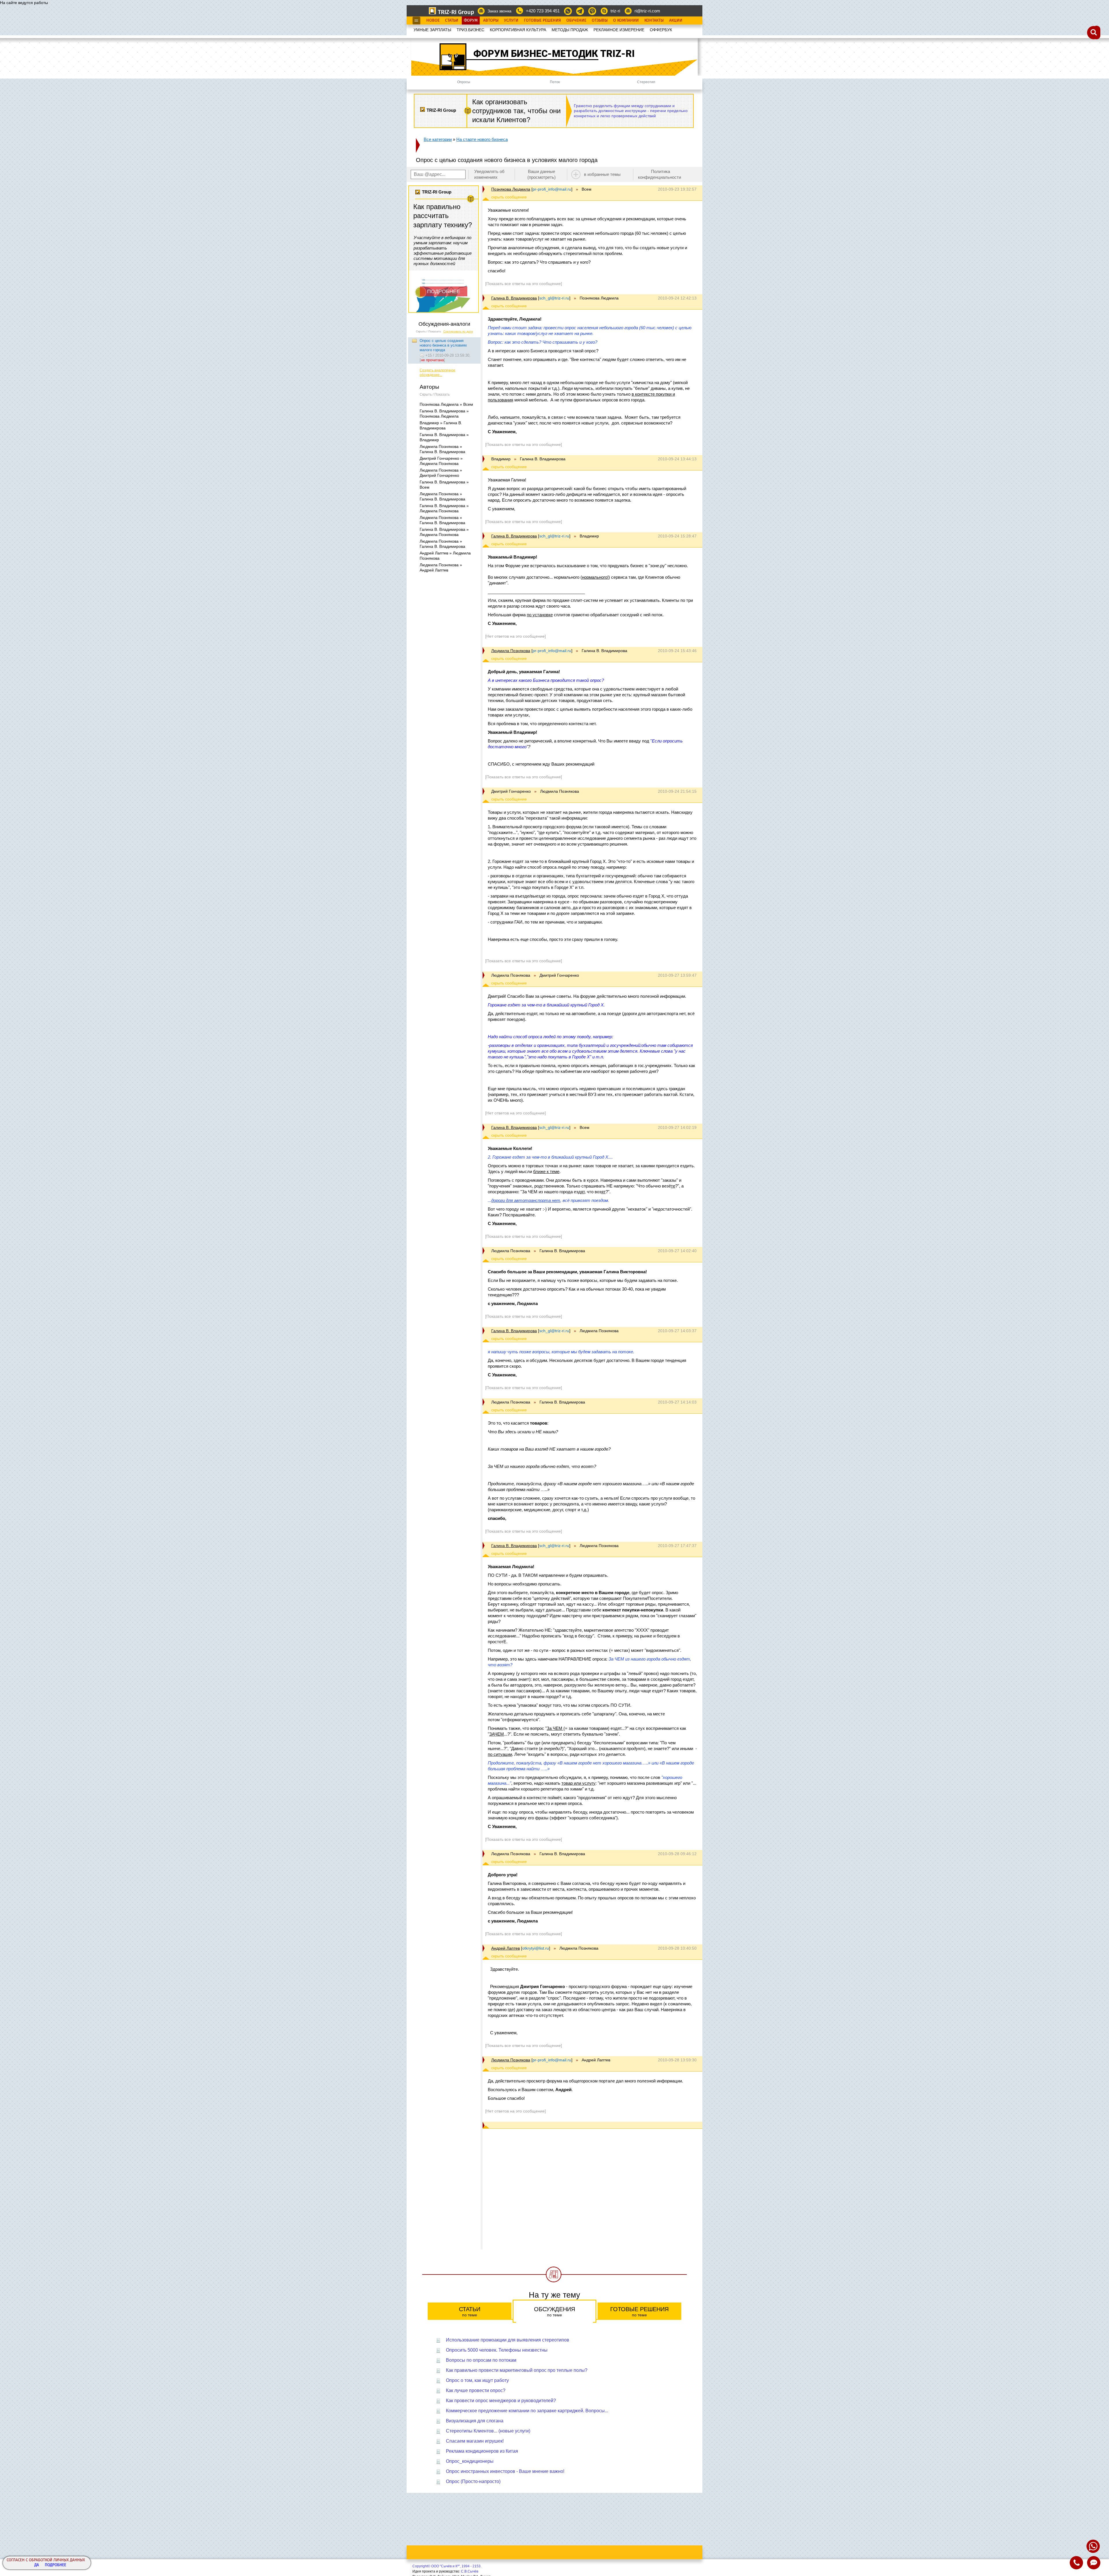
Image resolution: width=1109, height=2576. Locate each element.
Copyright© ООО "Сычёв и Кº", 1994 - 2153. (447, 2566)
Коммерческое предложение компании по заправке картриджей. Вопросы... (527, 2411)
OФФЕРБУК (661, 30)
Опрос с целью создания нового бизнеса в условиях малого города (443, 345)
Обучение (576, 21)
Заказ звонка (499, 11)
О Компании (626, 21)
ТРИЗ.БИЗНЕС (470, 30)
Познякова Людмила (511, 189)
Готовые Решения (542, 21)
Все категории (438, 139)
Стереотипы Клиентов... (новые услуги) (488, 2431)
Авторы (491, 21)
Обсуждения (554, 2312)
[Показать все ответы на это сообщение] (524, 284)
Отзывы (600, 21)
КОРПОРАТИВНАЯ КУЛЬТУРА (518, 30)
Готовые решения (639, 2312)
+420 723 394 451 (543, 11)
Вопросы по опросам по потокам (481, 2360)
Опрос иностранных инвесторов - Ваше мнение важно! (505, 2471)
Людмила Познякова (511, 651)
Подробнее (55, 2565)
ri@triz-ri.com (647, 11)
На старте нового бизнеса (482, 139)
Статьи (452, 21)
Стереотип (646, 82)
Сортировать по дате (458, 331)
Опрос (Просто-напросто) (473, 2481)
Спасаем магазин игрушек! (475, 2441)
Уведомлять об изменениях (489, 174)
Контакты (654, 21)
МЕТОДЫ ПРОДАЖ (570, 30)
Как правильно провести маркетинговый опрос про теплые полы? (517, 2370)
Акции (676, 21)
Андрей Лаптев (506, 1948)
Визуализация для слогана (475, 2421)
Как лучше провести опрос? (476, 2390)
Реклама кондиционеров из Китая (482, 2451)
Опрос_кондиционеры (470, 2461)
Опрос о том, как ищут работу (477, 2380)
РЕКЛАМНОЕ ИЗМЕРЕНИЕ (619, 30)
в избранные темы (602, 174)
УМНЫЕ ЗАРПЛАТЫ (432, 30)
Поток (555, 82)
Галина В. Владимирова (514, 298)
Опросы (464, 82)
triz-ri (615, 11)
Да (37, 2565)
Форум (471, 21)
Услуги (511, 21)
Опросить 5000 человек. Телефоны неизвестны (497, 2350)
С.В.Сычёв (470, 2571)
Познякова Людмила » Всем (446, 404)
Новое (433, 21)
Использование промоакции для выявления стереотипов (508, 2340)
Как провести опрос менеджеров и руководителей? (501, 2401)
